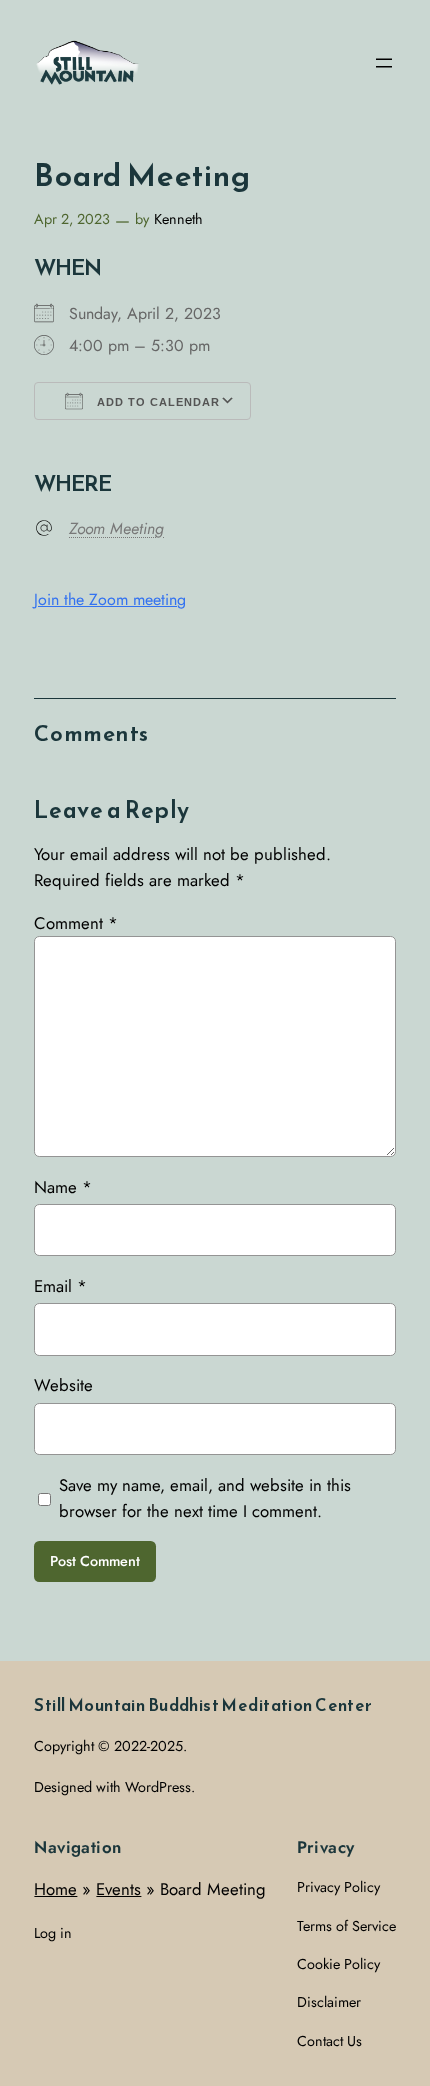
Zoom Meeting (116, 529)
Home (55, 1889)
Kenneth (178, 219)
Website (63, 1385)
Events (118, 1889)
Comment (76, 923)
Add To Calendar (156, 402)
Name (63, 1187)
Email (60, 1286)
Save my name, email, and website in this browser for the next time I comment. (205, 1498)
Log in (53, 1933)
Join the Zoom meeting (110, 599)
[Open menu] (384, 63)
